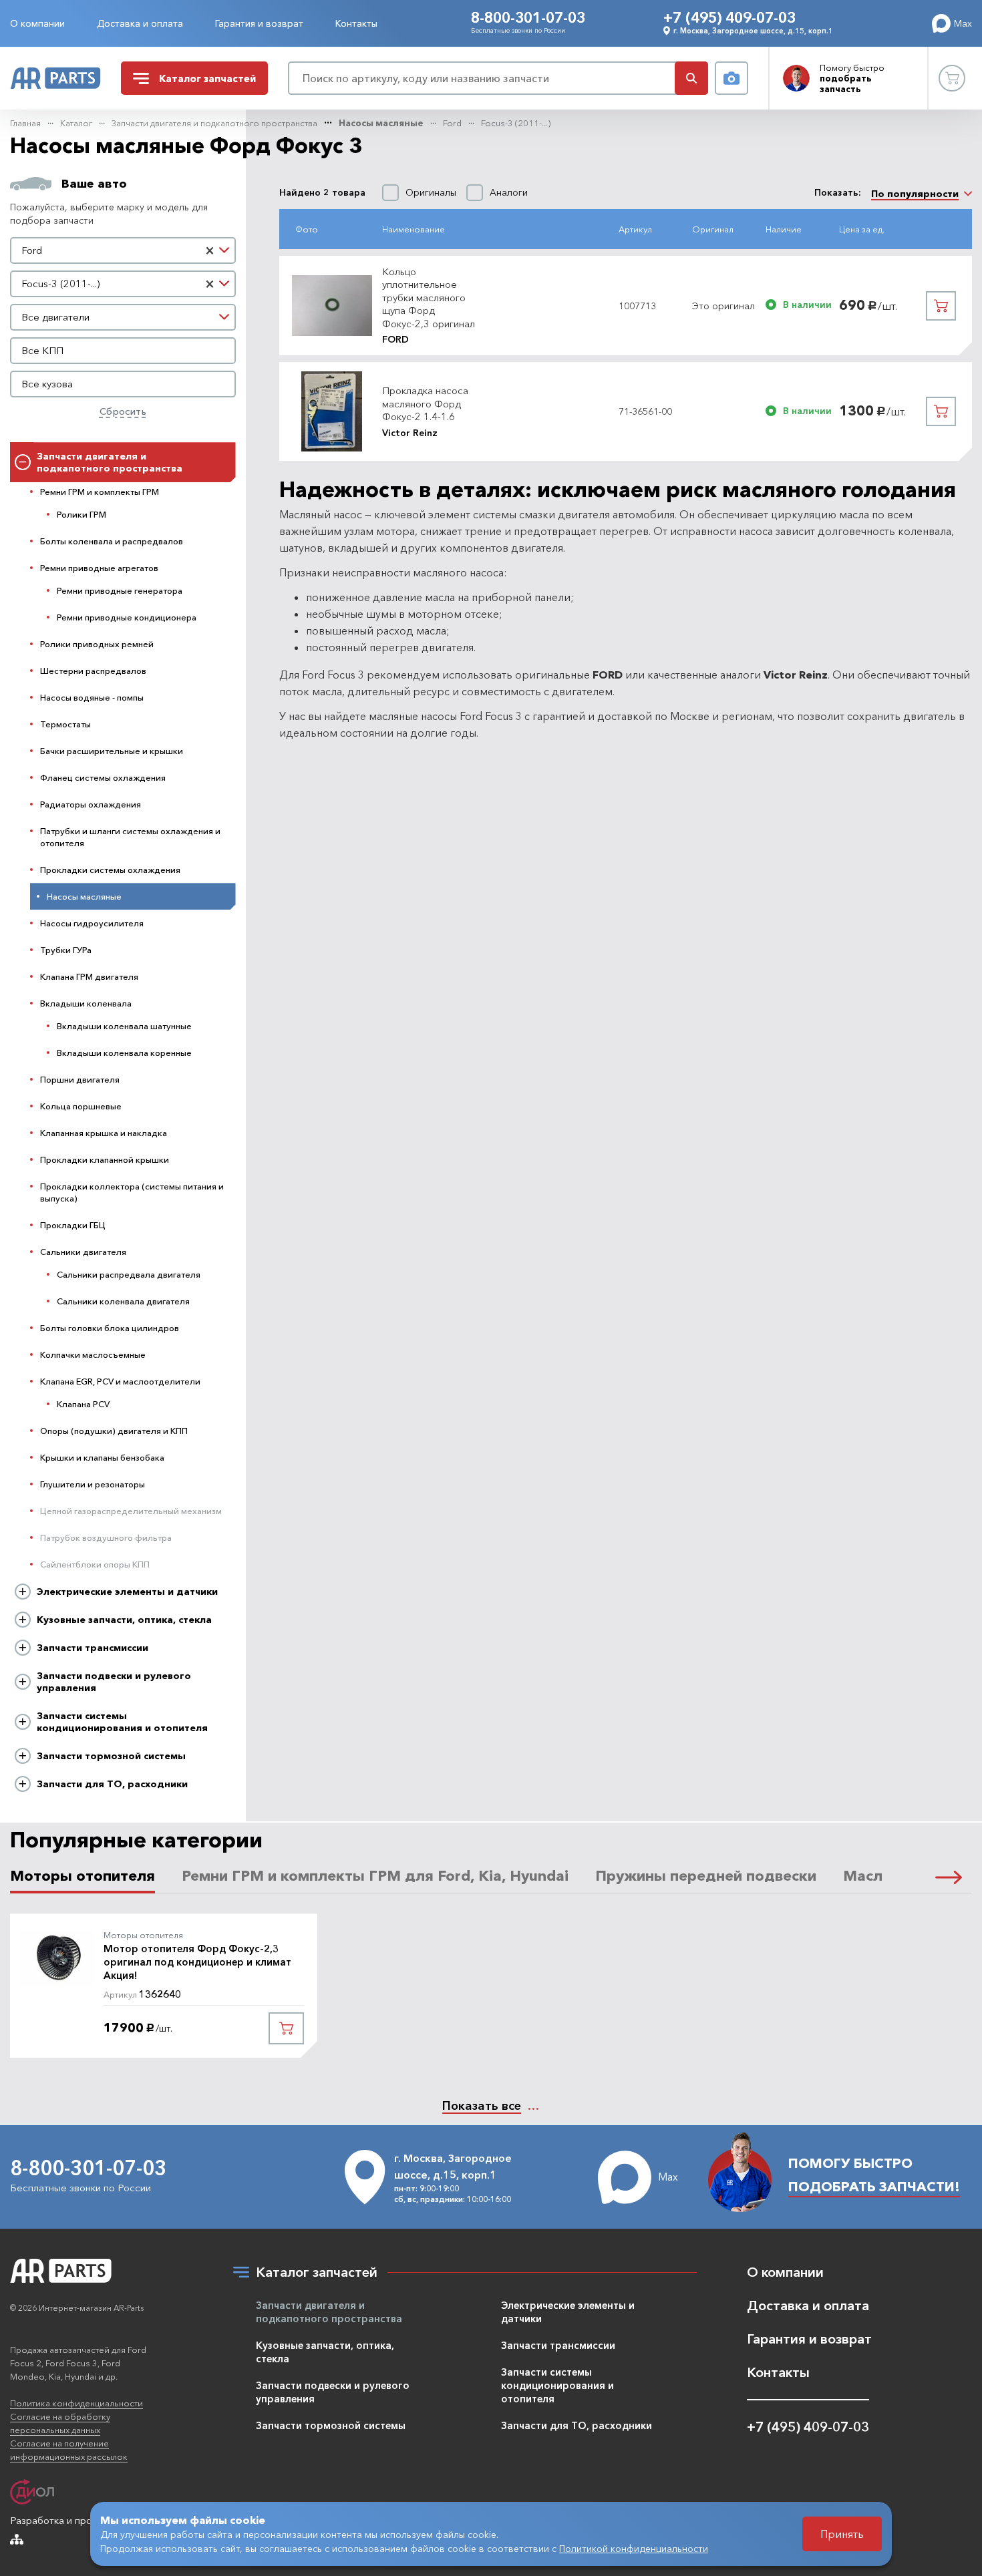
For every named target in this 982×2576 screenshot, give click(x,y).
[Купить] (941, 306)
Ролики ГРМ (81, 514)
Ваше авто (94, 184)
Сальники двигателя (83, 1252)
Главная (25, 123)
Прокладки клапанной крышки (105, 1159)
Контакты (356, 23)
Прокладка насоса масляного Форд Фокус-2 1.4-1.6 (425, 403)
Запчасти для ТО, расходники (112, 1784)
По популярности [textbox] (915, 194)
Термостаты (65, 724)
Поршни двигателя (80, 1079)
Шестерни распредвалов (93, 671)
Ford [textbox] (32, 250)
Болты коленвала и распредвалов (112, 541)
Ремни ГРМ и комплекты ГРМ (100, 492)
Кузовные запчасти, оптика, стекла (124, 1620)
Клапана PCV (83, 1404)
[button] (949, 1877)
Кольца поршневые (81, 1106)
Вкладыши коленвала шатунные (124, 1026)
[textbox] (123, 317)
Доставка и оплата (140, 23)
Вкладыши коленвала (86, 1003)
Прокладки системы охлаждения (110, 870)
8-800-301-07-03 (528, 18)
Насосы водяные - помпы (92, 697)
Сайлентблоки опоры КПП (95, 1564)
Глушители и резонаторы (93, 1484)
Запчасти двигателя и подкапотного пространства (214, 123)
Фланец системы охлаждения (103, 777)
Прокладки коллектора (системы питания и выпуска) (132, 1192)
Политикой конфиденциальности (634, 2549)
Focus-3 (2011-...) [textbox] (60, 284)
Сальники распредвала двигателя (129, 1274)
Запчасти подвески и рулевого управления (114, 1682)
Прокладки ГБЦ (73, 1225)
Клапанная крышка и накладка (104, 1133)
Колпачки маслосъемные (93, 1354)
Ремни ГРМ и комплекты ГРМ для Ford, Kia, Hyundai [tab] (375, 1876)
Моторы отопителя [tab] (83, 1876)
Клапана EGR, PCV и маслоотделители (120, 1381)
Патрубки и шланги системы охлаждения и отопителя (130, 837)
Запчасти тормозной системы (111, 1756)
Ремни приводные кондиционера (127, 617)
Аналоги (509, 193)
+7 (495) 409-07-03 (729, 18)
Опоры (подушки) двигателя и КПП (114, 1431)
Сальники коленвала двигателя (123, 1301)
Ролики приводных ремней (97, 644)
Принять (842, 2534)
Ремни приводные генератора (120, 590)
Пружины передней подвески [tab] (706, 1876)
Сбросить (123, 411)
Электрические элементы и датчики (127, 1592)
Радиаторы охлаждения (91, 804)
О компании (37, 23)
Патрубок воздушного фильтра (106, 1537)
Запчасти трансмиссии (93, 1648)
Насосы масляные (381, 123)
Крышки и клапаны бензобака (102, 1457)
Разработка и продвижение (74, 2520)
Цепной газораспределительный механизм (131, 1511)
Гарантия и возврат (259, 23)
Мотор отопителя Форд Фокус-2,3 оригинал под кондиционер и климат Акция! (197, 1962)
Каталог (76, 123)
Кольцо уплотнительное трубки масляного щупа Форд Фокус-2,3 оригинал (429, 298)
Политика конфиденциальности (76, 2403)
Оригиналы (431, 193)
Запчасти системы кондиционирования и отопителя (122, 1722)
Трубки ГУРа (66, 950)
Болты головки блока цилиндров (110, 1328)
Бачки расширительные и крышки (112, 751)
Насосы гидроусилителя (92, 923)
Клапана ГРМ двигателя (89, 976)
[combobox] (123, 250)
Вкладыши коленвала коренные (124, 1053)
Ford (452, 123)
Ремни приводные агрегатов (99, 568)
